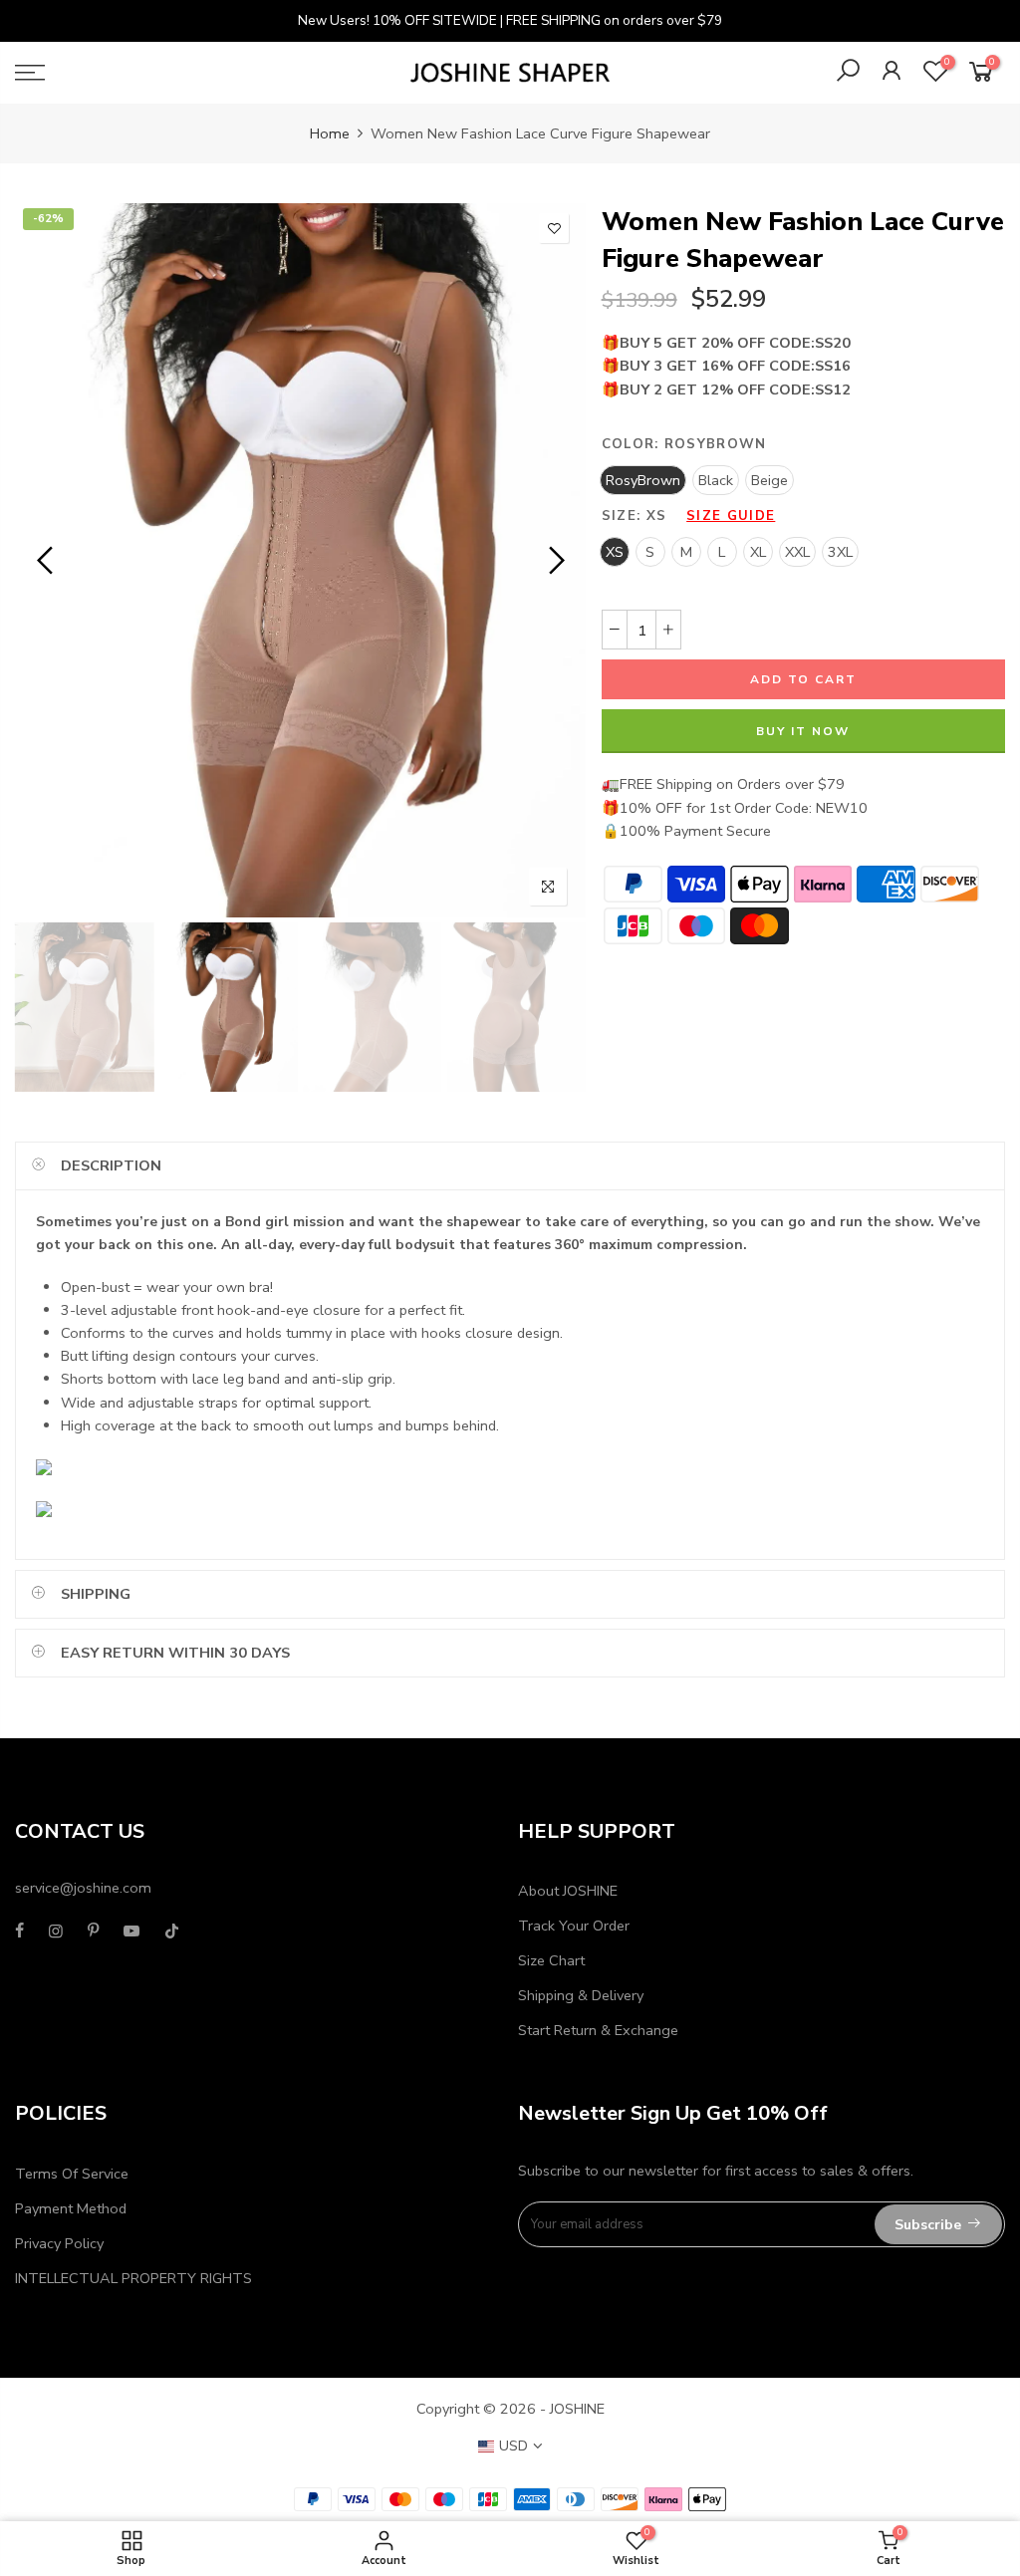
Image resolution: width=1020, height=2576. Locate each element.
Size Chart (551, 1960)
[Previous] (47, 561)
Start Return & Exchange (598, 2030)
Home (330, 133)
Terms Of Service (72, 2174)
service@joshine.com (83, 1888)
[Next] (554, 561)
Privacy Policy (59, 2243)
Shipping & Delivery (581, 1995)
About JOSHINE (568, 1891)
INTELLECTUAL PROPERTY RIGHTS (133, 2278)
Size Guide (731, 516)
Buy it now (803, 731)
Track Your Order (574, 1926)
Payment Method (71, 2208)
